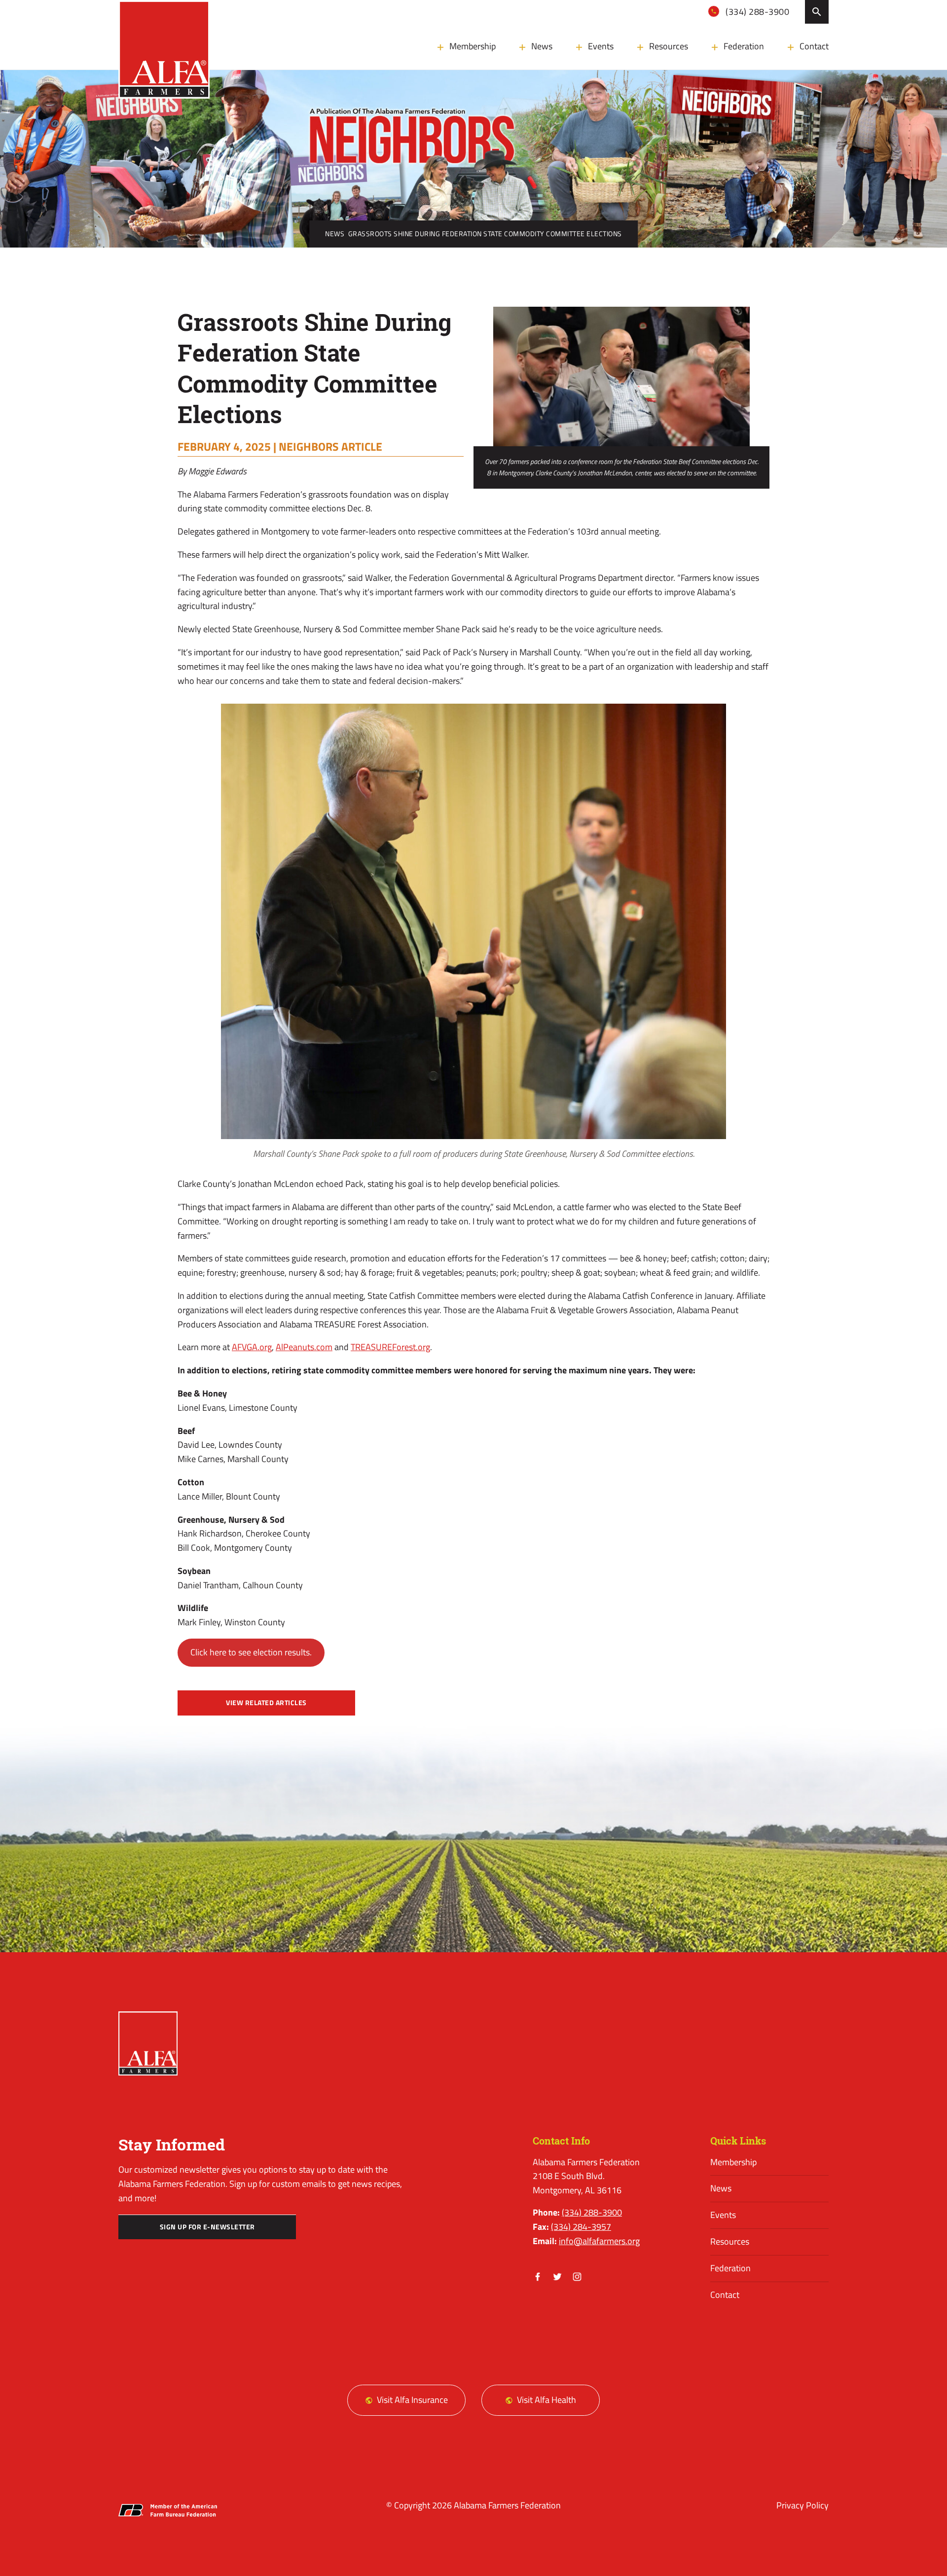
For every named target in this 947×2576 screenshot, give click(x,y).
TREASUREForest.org (390, 1347)
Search (817, 12)
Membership (473, 46)
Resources (669, 46)
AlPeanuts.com (304, 1347)
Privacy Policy (802, 2505)
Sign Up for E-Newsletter (207, 2227)
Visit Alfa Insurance (412, 2400)
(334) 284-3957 (581, 2227)
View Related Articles (266, 1703)
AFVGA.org (252, 1347)
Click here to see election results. (251, 1652)
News (542, 46)
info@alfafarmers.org (599, 2241)
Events (601, 46)
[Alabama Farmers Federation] (148, 2043)
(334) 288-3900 (757, 12)
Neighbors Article (330, 446)
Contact (814, 46)
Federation (744, 46)
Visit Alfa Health (546, 2400)
